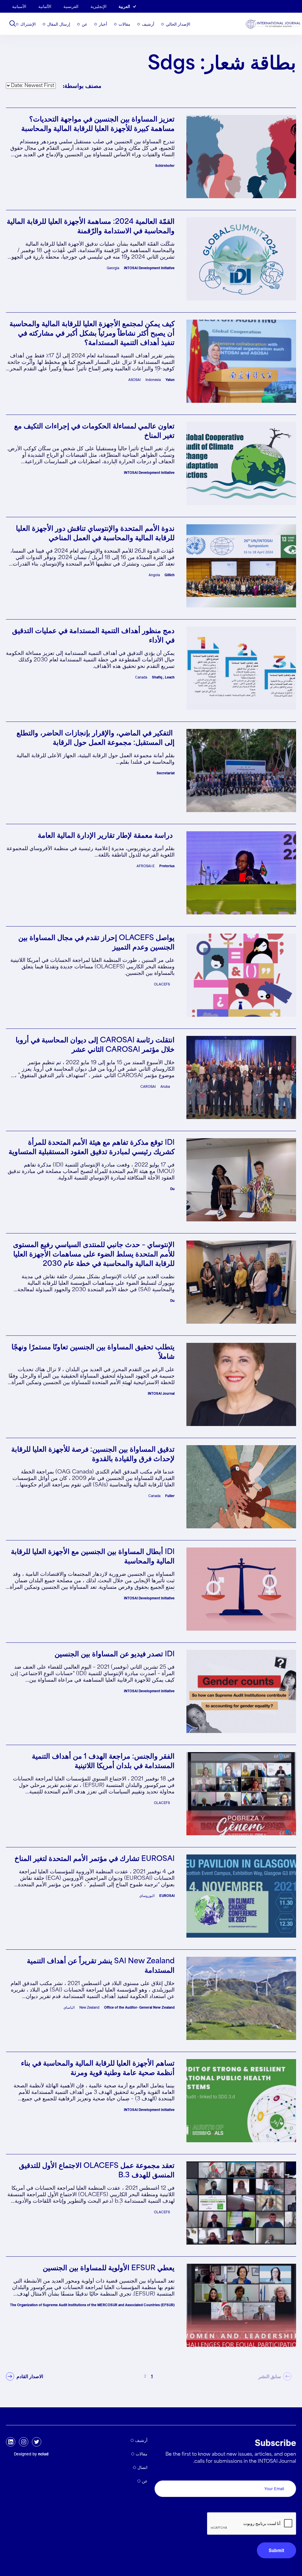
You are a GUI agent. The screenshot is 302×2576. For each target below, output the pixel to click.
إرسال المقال (59, 24)
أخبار (103, 24)
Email (289, 2474)
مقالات (124, 24)
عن (84, 24)
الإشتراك (28, 24)
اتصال (142, 2467)
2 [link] (145, 2376)
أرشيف (148, 24)
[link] (24, 2376)
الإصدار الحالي (178, 24)
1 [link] (152, 2376)
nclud (43, 2454)
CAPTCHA (282, 2506)
